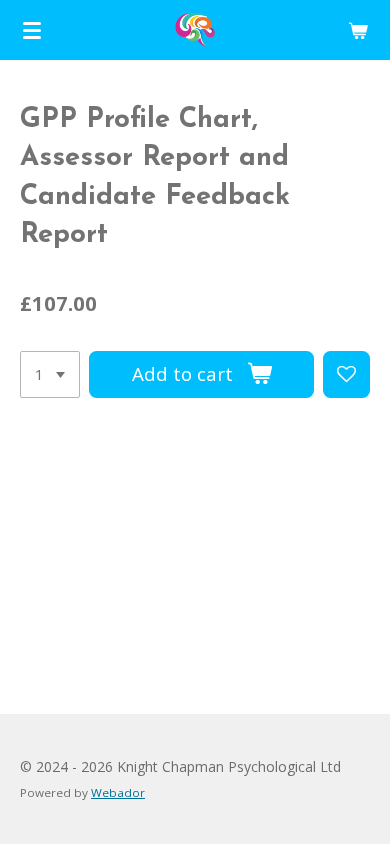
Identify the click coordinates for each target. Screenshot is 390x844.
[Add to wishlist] (346, 374)
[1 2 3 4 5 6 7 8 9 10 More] (50, 374)
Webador (118, 792)
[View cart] (358, 30)
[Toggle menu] (32, 30)
